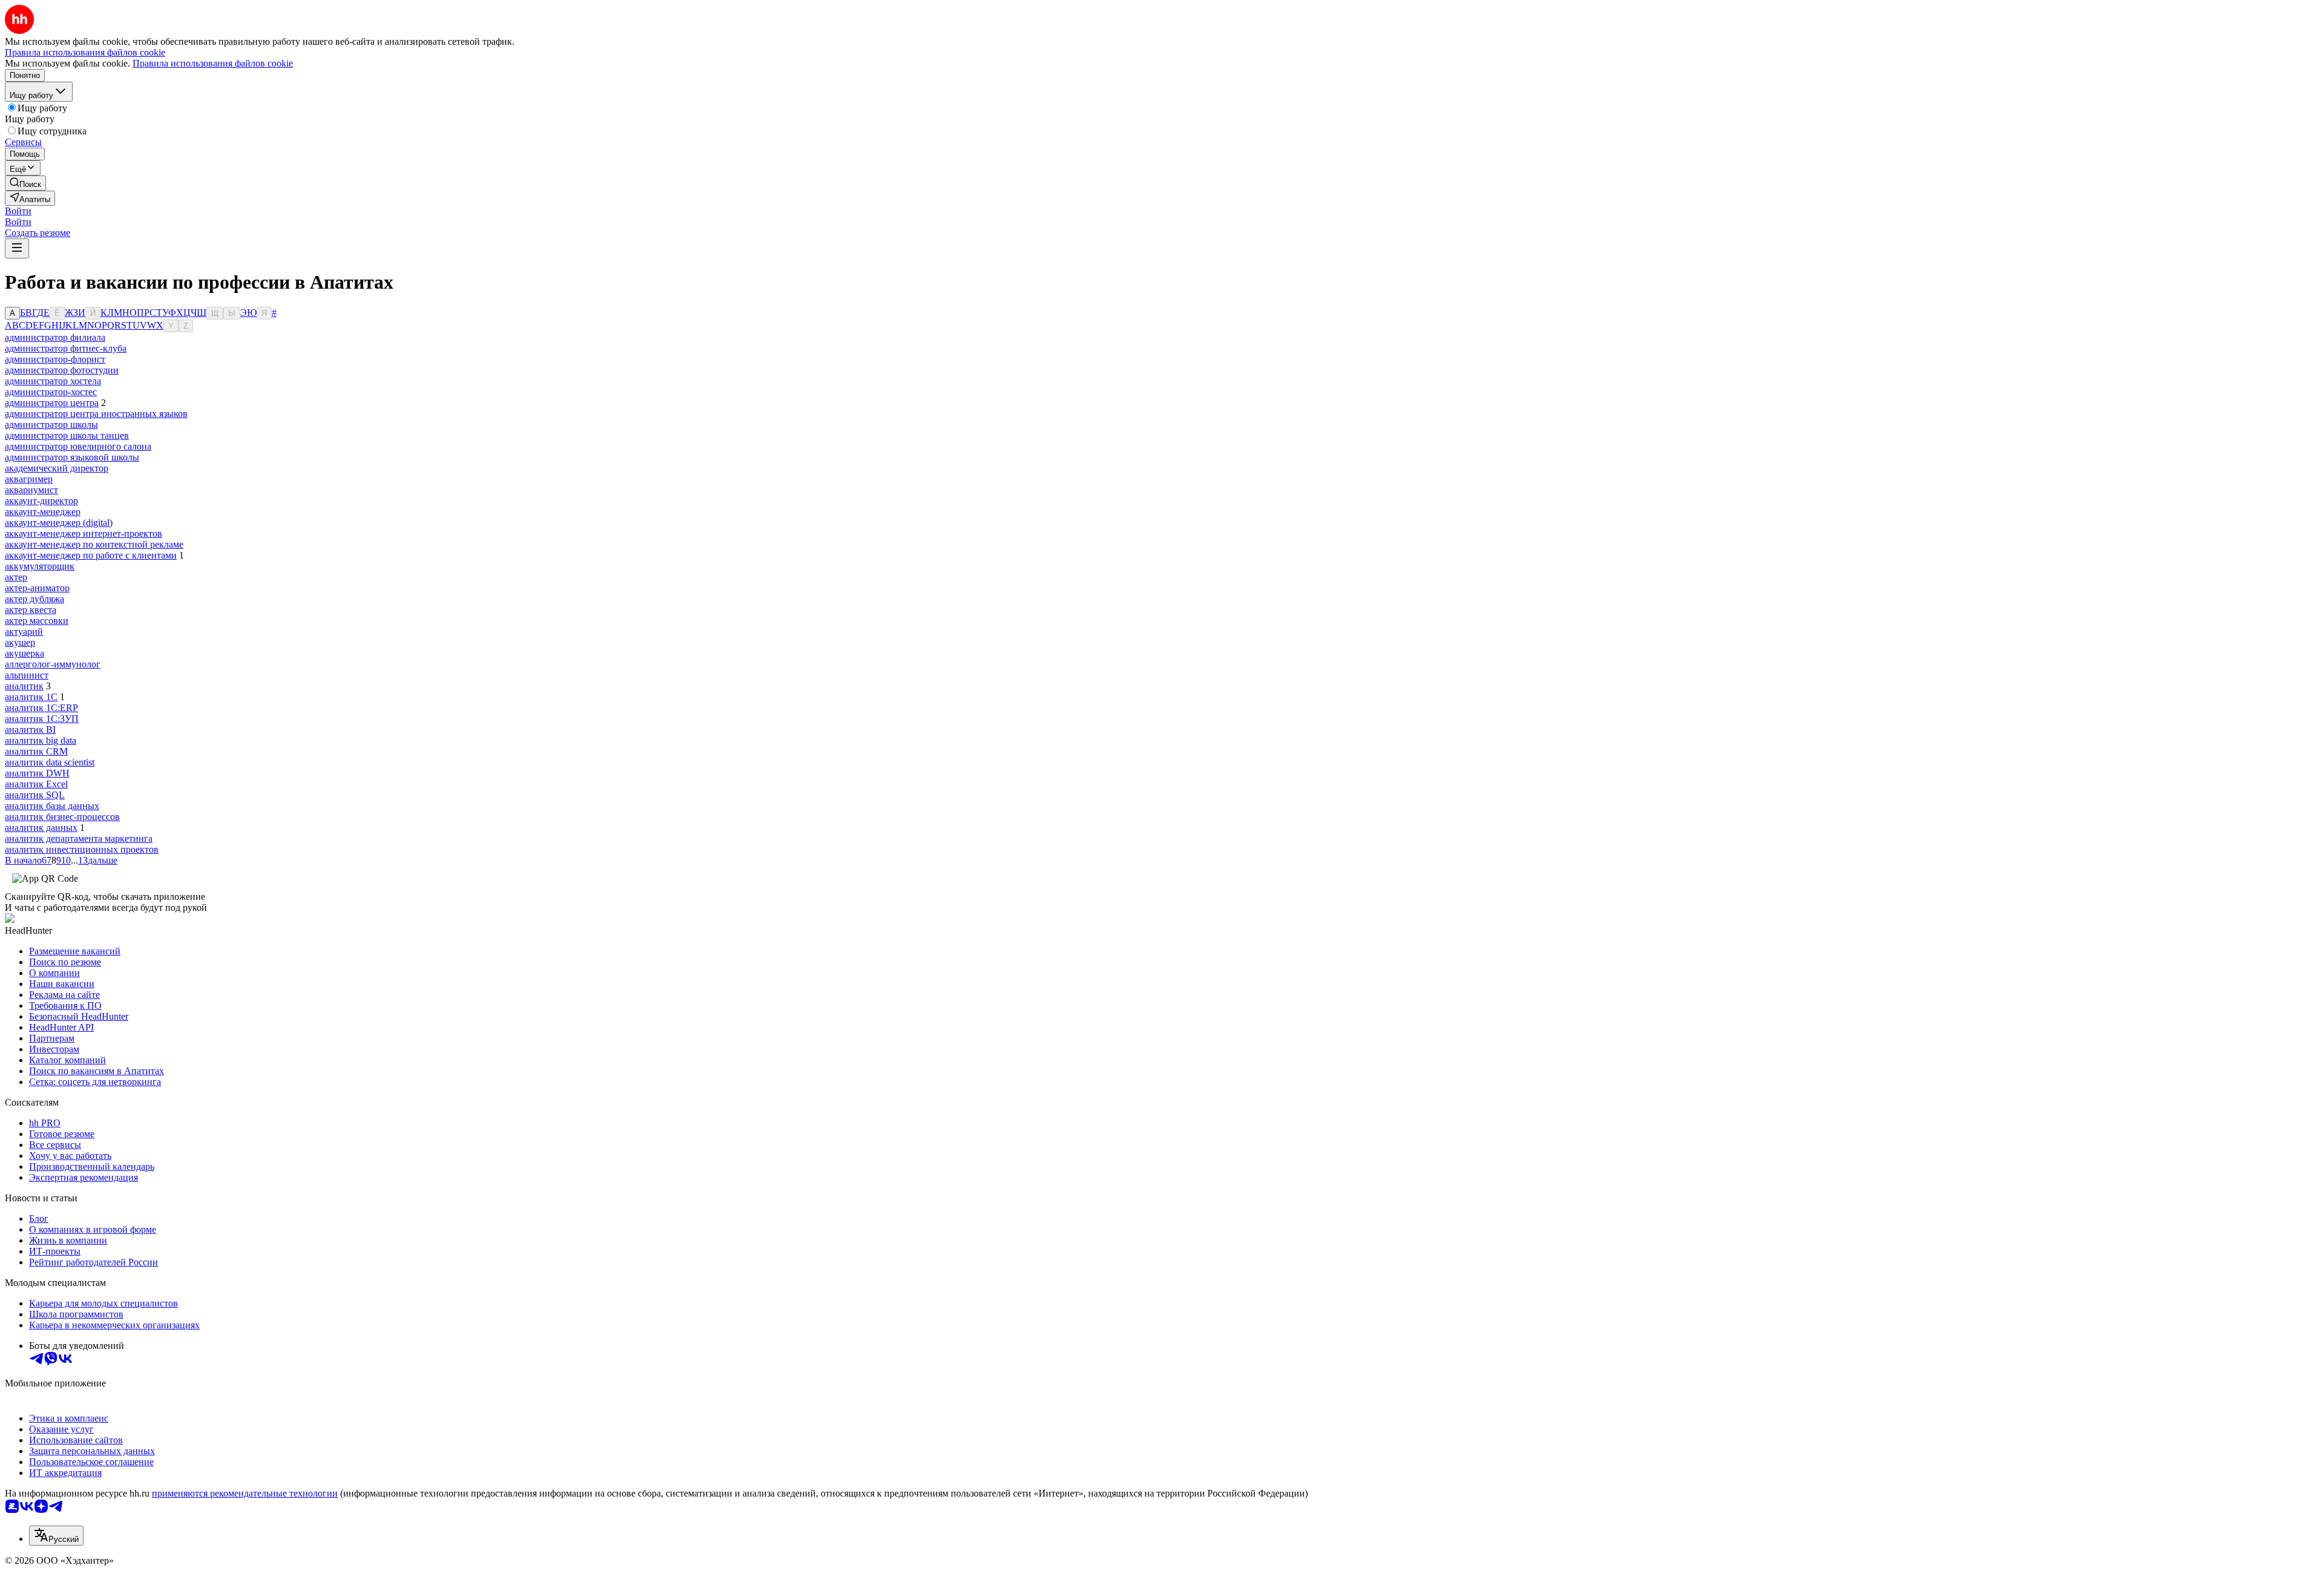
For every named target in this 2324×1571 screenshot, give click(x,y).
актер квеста (31, 610)
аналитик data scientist (50, 762)
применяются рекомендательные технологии (245, 1493)
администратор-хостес (51, 392)
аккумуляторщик (40, 566)
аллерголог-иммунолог (53, 664)
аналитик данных (41, 828)
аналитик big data (41, 740)
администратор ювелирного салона (78, 446)
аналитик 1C (31, 697)
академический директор (57, 468)
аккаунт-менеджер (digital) (59, 523)
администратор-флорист (55, 359)
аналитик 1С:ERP (41, 708)
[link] (25, 183)
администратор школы (51, 425)
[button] (18, 211)
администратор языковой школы (72, 457)
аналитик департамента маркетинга (79, 838)
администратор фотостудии (62, 370)
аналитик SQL (35, 795)
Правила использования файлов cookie (213, 63)
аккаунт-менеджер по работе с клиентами (91, 555)
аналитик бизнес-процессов (62, 817)
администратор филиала (55, 337)
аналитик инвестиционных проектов (82, 849)
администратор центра (52, 403)
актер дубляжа (34, 599)
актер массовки (37, 621)
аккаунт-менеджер (43, 512)
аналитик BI (30, 730)
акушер (20, 642)
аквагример (29, 479)
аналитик (24, 686)
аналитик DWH (37, 773)
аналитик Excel (36, 784)
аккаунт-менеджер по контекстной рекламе (94, 544)
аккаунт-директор (41, 501)
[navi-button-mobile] (17, 248)
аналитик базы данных (52, 806)
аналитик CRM (36, 751)
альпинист (27, 675)
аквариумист (31, 490)
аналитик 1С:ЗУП (42, 719)
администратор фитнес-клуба (66, 348)
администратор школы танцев (67, 435)
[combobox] (56, 1536)
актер (16, 577)
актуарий (24, 631)
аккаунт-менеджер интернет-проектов (84, 533)
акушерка (25, 653)
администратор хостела (53, 381)
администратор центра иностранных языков (96, 414)
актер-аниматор (37, 588)
